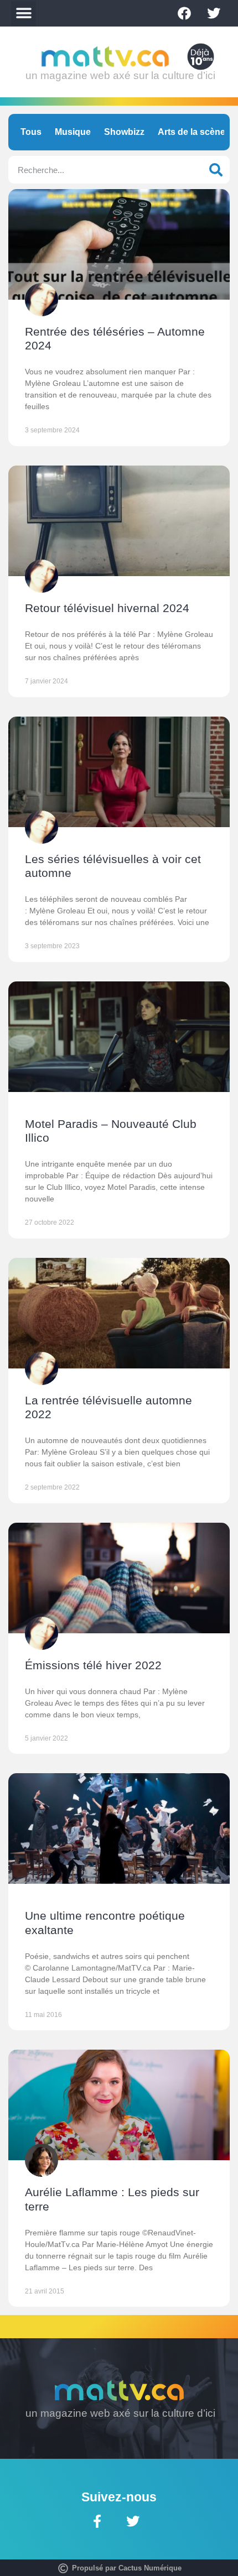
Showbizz (124, 132)
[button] (24, 14)
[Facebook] (184, 13)
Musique (73, 132)
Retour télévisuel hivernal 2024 (107, 608)
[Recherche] (216, 170)
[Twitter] (214, 13)
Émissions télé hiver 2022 (93, 1665)
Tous (31, 132)
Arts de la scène (192, 132)
